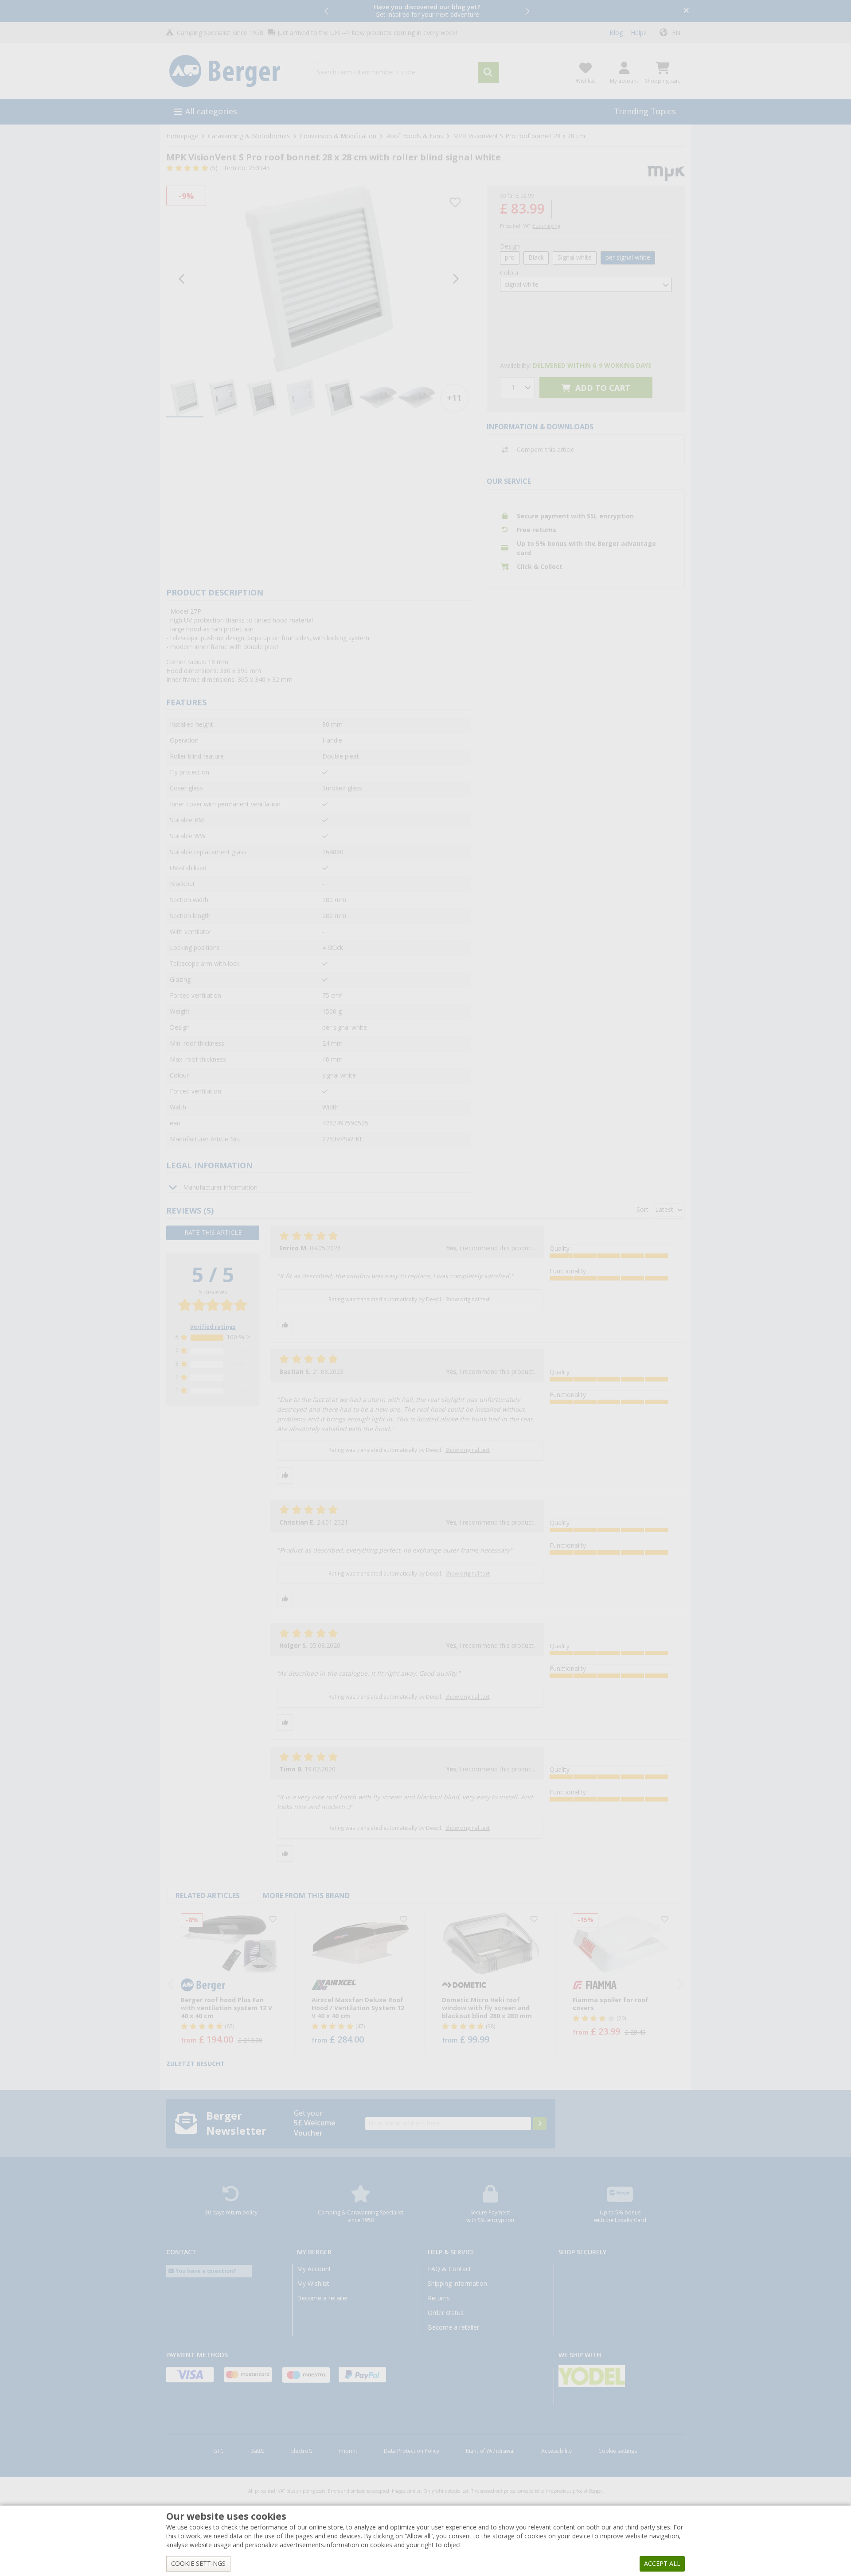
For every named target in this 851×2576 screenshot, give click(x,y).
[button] (327, 11)
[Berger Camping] (234, 71)
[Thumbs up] (285, 1325)
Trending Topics (645, 111)
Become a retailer (323, 2298)
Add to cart (602, 388)
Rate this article (213, 1233)
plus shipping (546, 226)
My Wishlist (313, 2284)
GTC (219, 2451)
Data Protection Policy (412, 2451)
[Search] (488, 73)
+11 (454, 398)
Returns (439, 2298)
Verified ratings (213, 1327)
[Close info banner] (686, 11)
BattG (258, 2451)
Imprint (348, 2451)
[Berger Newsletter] (540, 2124)
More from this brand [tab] (306, 1896)
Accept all (662, 2564)
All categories (211, 111)
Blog (616, 33)
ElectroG (302, 2451)
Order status (446, 2313)
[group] (185, 398)
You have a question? (205, 2271)
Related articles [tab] (208, 1896)
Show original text (468, 1300)
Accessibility (556, 2451)
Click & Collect (540, 567)
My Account (314, 2269)
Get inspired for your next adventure (427, 11)
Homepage (182, 136)
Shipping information (457, 2284)
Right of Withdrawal (490, 2451)
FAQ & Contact (449, 2269)
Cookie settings (618, 2451)
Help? (638, 33)
